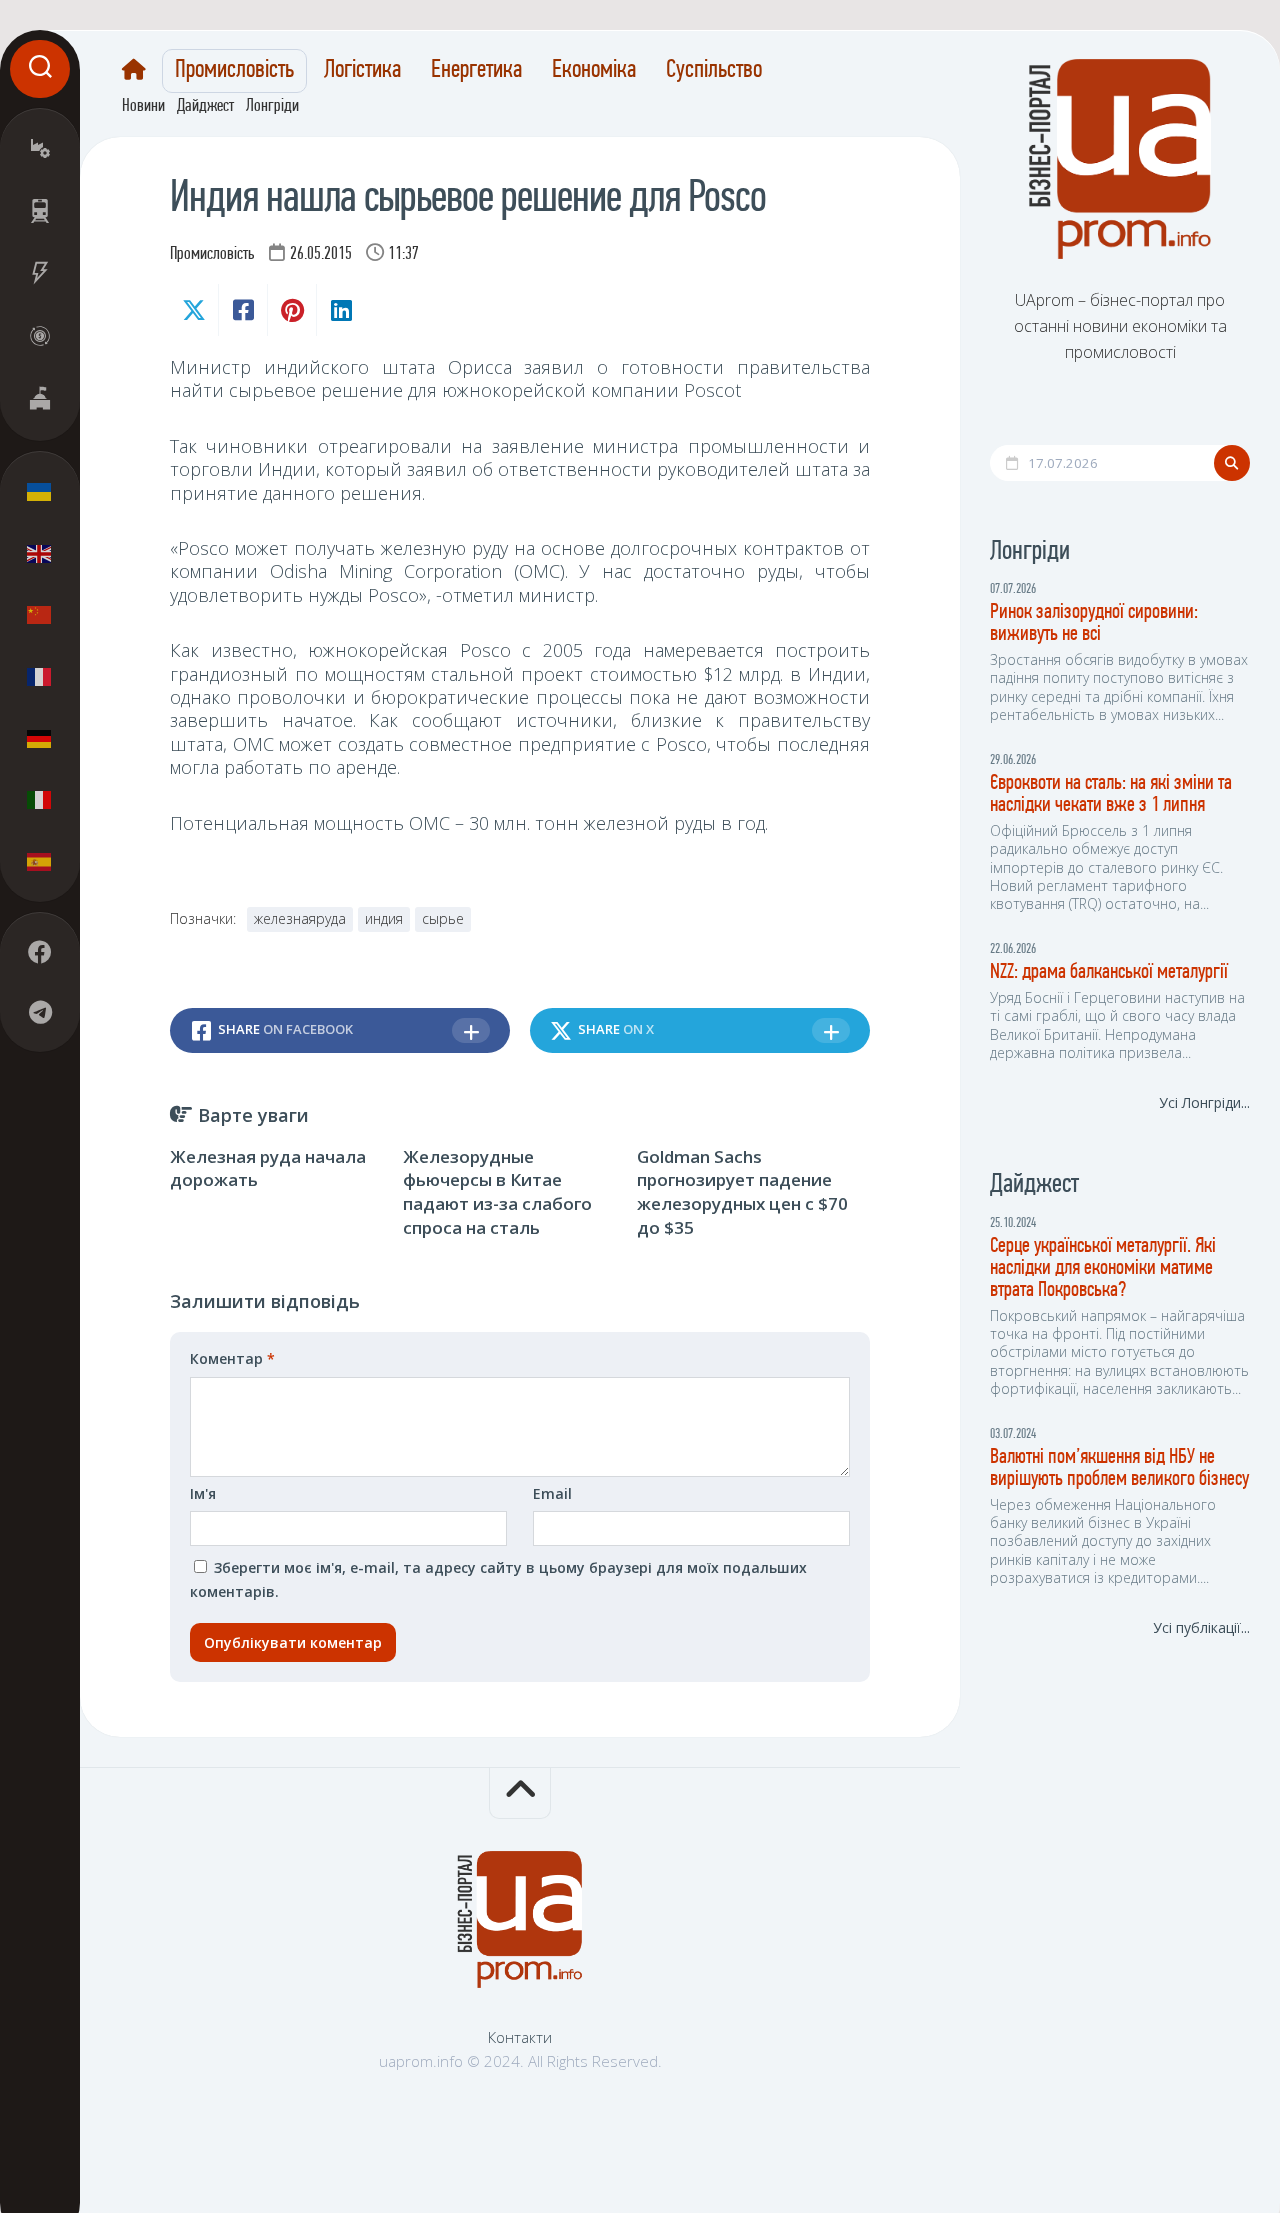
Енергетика (476, 71)
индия (384, 918)
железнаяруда (300, 918)
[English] (40, 553)
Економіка (594, 71)
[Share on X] (194, 310)
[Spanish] (40, 861)
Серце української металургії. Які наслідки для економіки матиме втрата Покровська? (1103, 1268)
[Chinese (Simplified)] (40, 615)
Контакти (520, 2037)
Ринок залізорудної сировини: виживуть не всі (1094, 623)
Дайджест (205, 107)
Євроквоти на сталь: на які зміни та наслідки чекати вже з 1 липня (1111, 794)
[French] (40, 676)
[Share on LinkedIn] (340, 310)
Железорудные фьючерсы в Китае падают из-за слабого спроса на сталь (497, 1192)
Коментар (232, 1358)
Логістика (362, 71)
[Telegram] (40, 1012)
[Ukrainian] (40, 492)
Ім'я (203, 1493)
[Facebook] (40, 952)
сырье (443, 918)
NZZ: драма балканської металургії (1109, 972)
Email (552, 1493)
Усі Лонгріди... (1204, 1102)
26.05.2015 (321, 255)
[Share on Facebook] (242, 310)
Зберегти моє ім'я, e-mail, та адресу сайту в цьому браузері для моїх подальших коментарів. (498, 1579)
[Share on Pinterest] (291, 310)
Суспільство (714, 71)
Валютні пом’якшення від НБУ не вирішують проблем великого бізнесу (1119, 1468)
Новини (143, 107)
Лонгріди (272, 107)
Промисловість (234, 71)
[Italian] (40, 799)
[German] (40, 738)
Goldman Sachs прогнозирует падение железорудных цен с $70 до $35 (742, 1192)
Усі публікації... (1201, 1627)
